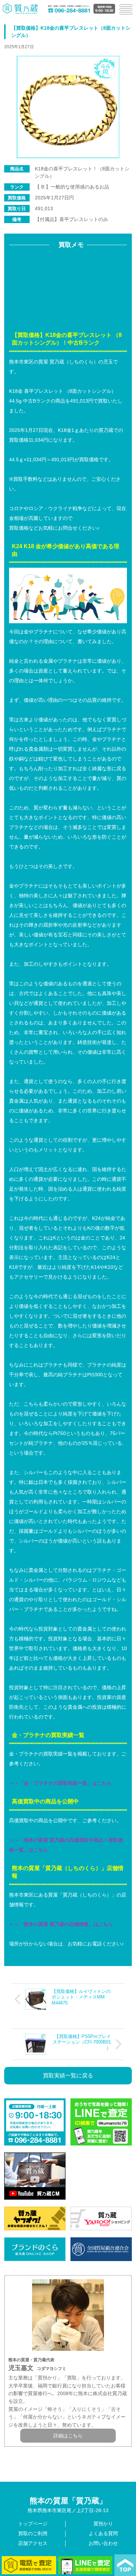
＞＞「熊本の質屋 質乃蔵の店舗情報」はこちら (61, 1924)
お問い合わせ (103, 2543)
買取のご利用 (33, 2533)
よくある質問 (103, 2533)
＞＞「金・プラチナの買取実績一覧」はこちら (60, 1783)
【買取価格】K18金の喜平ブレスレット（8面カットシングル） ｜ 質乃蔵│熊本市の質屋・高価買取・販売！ (21, 9)
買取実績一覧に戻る (68, 2075)
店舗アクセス (33, 2543)
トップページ (33, 2524)
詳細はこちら (68, 2436)
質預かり (103, 2524)
